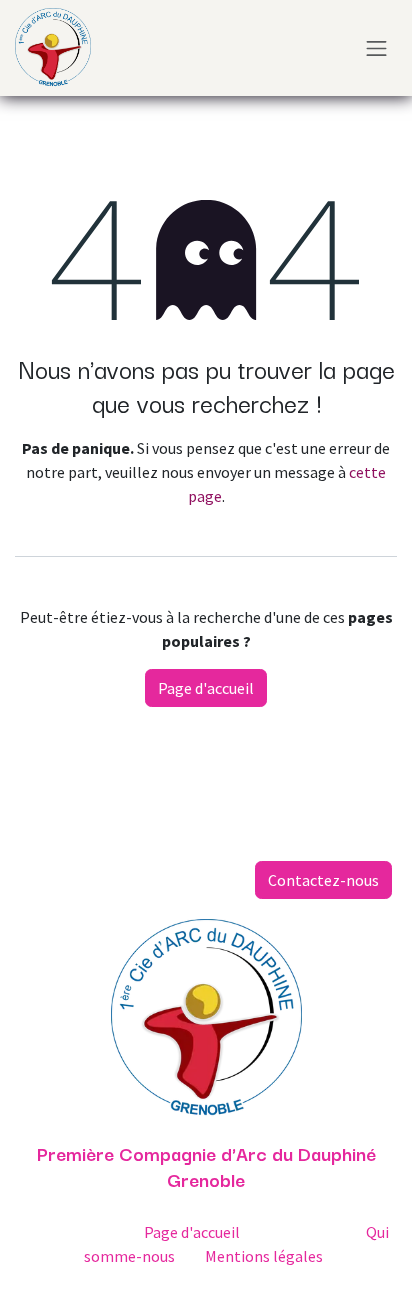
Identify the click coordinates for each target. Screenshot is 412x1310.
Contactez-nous (323, 880)
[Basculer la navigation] (377, 48)
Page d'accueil (206, 688)
